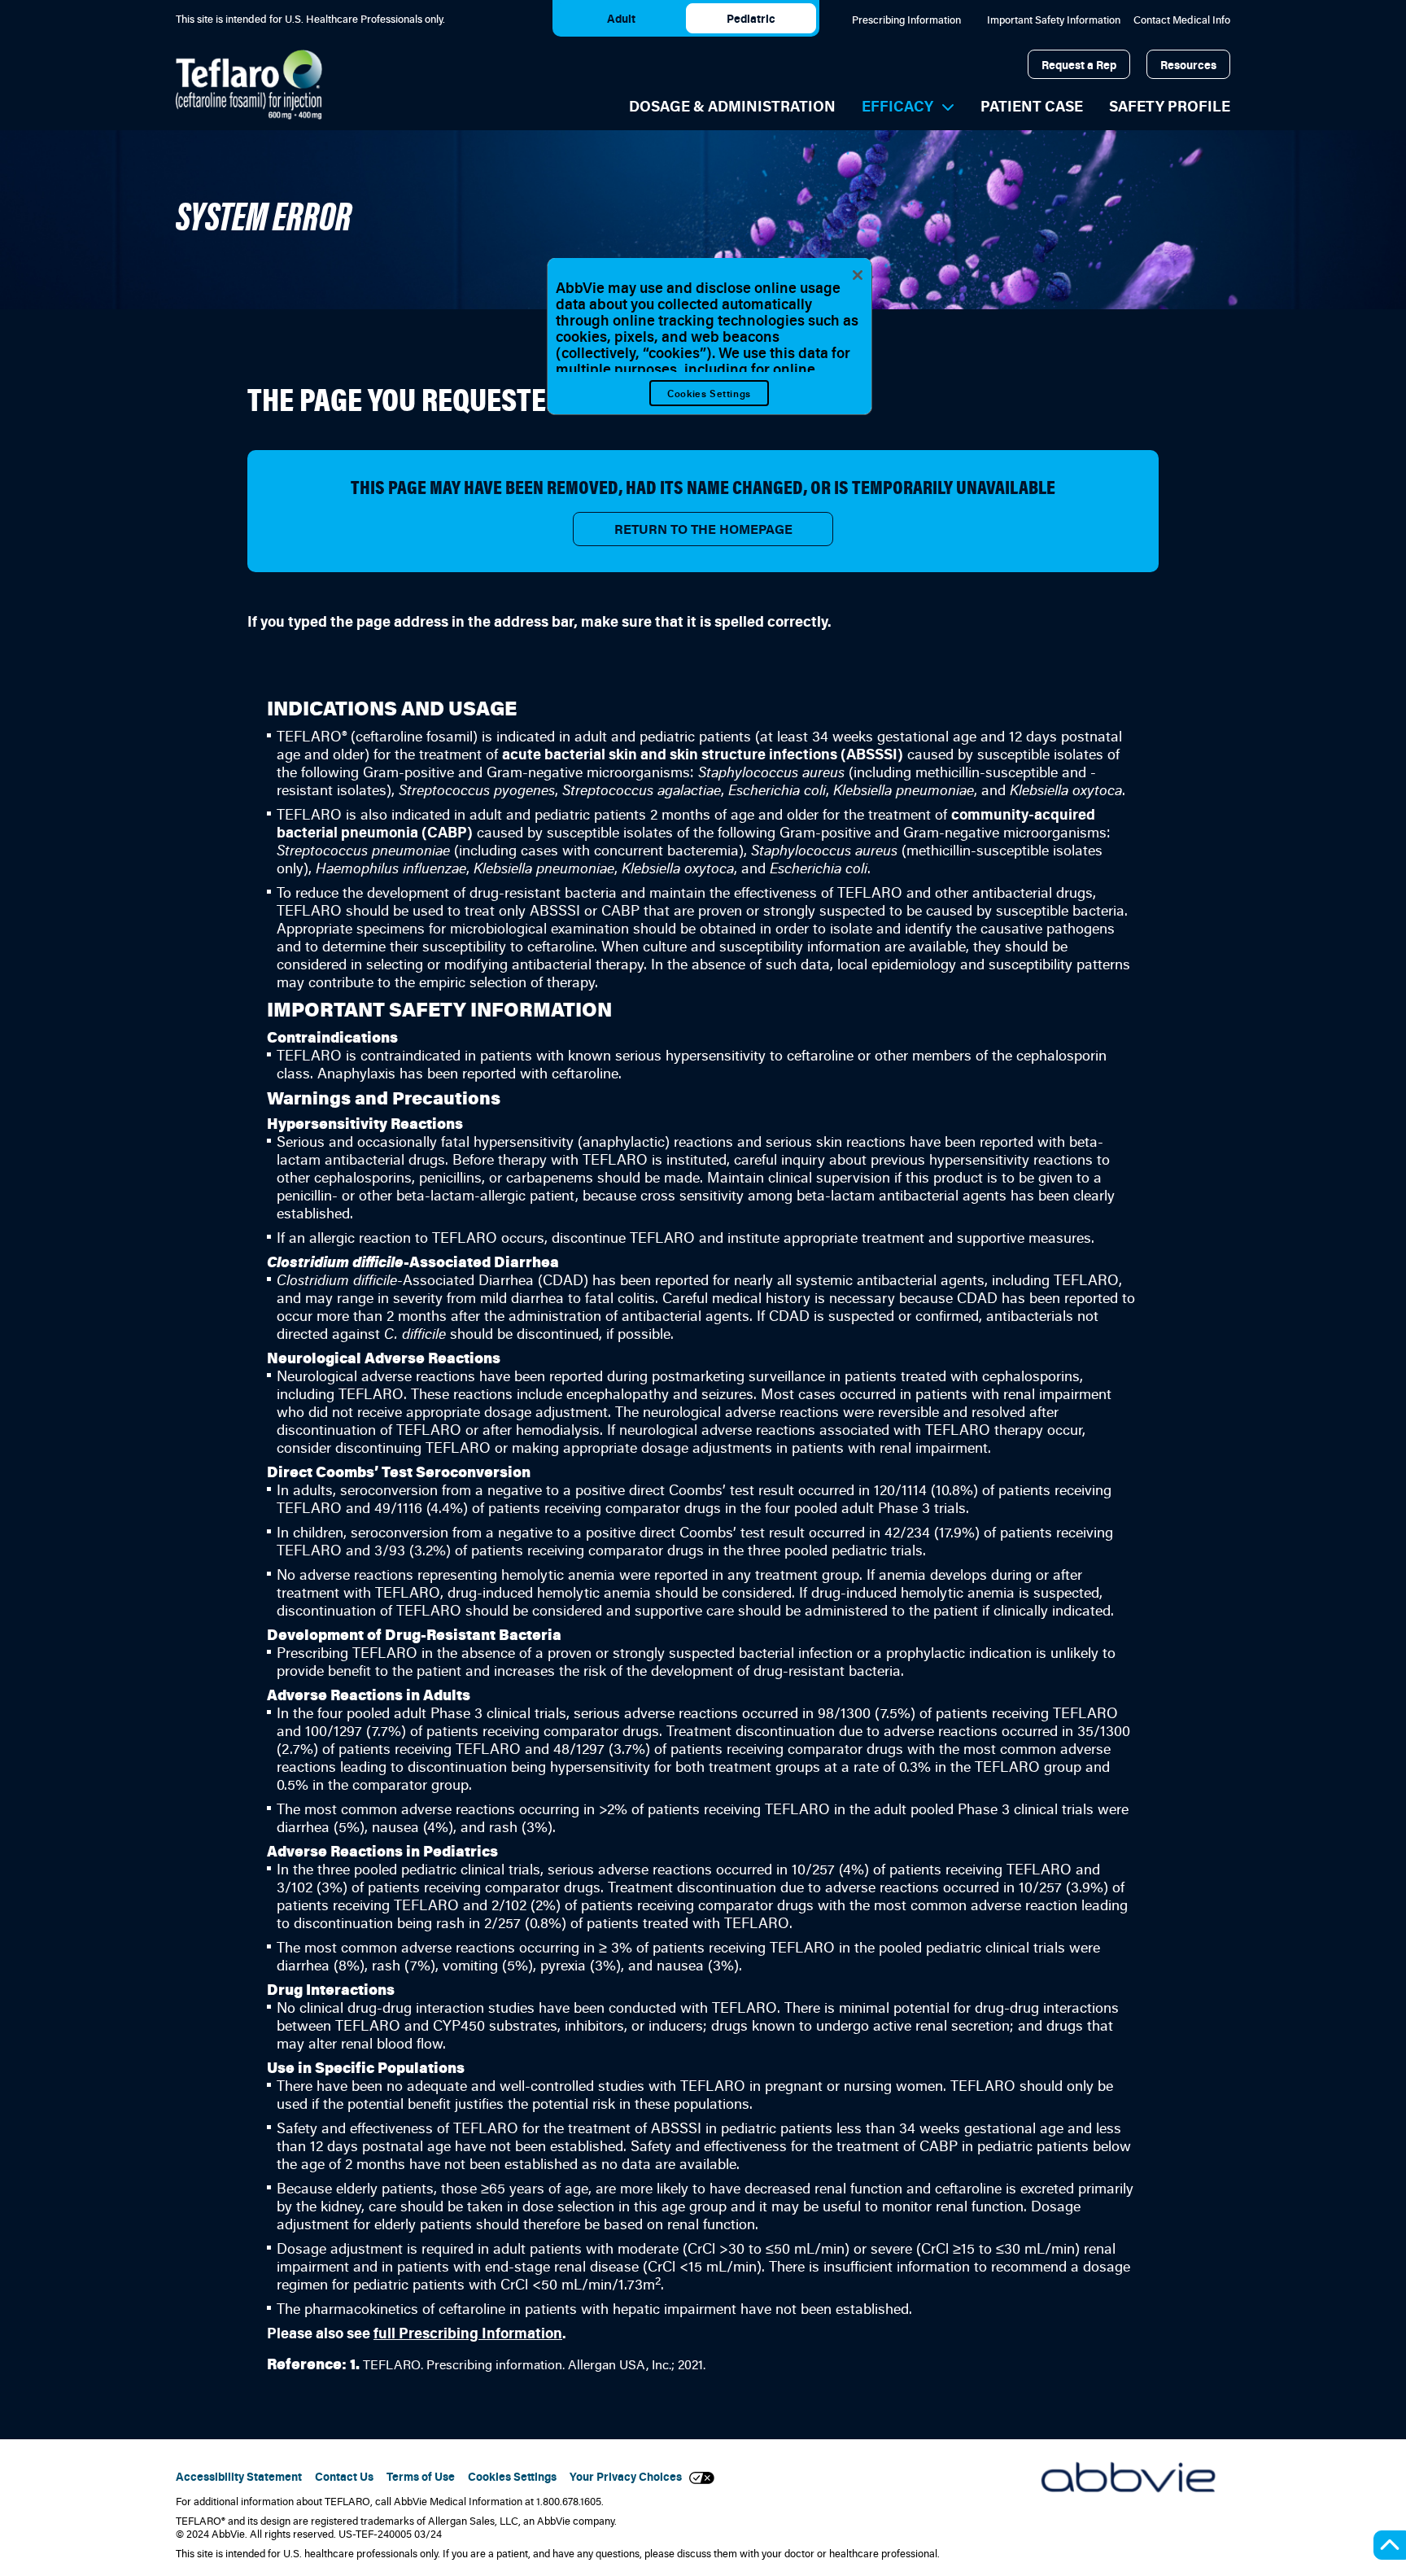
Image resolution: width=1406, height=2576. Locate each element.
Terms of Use (421, 2477)
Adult (621, 18)
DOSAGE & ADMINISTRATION (732, 106)
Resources (1188, 65)
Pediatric (751, 18)
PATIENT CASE (1032, 106)
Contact (1182, 20)
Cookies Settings (709, 393)
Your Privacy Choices (629, 2477)
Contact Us (344, 2477)
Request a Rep (1079, 65)
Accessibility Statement (239, 2477)
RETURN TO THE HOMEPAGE (703, 529)
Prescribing (906, 20)
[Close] (858, 275)
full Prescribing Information (468, 2333)
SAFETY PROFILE (1170, 106)
